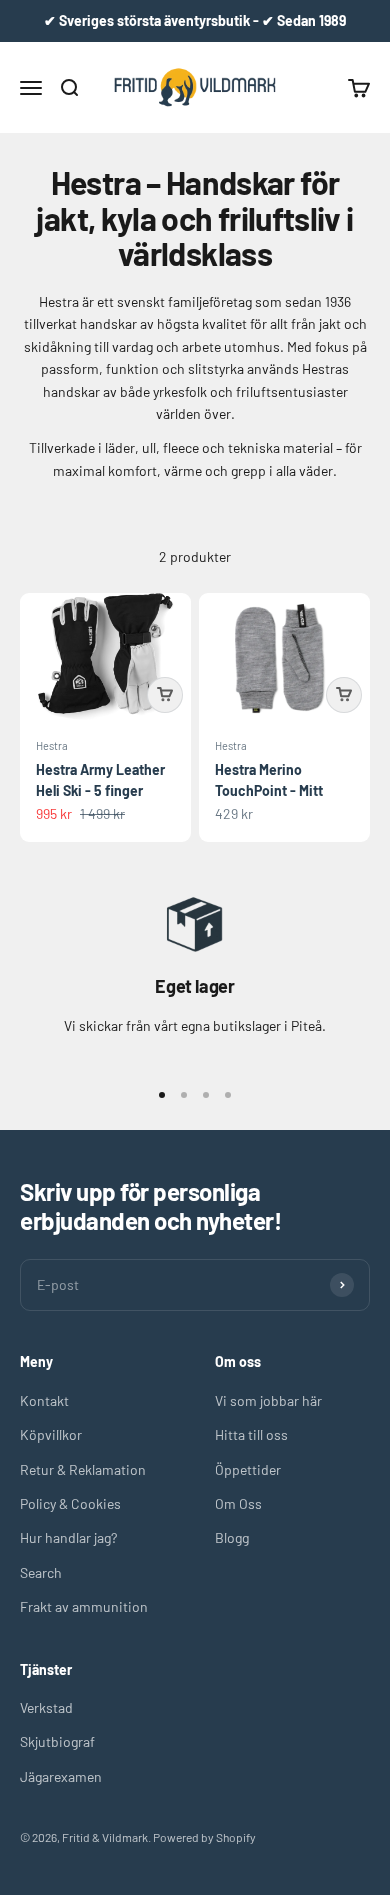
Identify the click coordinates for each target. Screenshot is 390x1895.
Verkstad (46, 1707)
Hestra (52, 745)
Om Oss (238, 1503)
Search (41, 1572)
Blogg (232, 1537)
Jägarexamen (61, 1776)
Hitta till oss (251, 1434)
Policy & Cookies (70, 1503)
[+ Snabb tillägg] (165, 695)
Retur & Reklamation (83, 1469)
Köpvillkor (51, 1434)
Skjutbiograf (57, 1741)
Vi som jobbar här (268, 1400)
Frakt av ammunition (84, 1606)
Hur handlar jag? (68, 1537)
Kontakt (44, 1400)
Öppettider (248, 1469)
